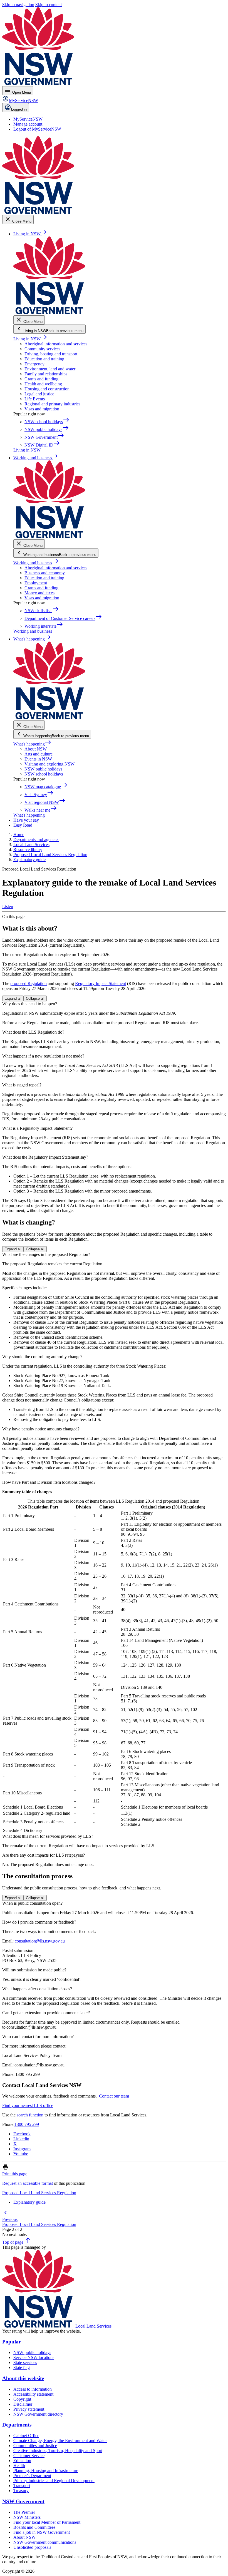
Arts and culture (39, 754)
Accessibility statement (33, 2394)
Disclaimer (23, 2404)
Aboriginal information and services (56, 344)
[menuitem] (28, 119)
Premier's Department (32, 2476)
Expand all (13, 998)
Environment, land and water (50, 369)
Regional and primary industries (52, 404)
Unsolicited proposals (32, 2547)
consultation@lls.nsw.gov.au (40, 1941)
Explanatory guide (29, 2202)
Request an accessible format (28, 2183)
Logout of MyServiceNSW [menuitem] (37, 129)
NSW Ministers (27, 2517)
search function (30, 2115)
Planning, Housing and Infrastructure (46, 2471)
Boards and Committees (34, 2527)
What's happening (32, 744)
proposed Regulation (29, 983)
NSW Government (23, 2501)
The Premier (24, 2512)
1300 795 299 (27, 2124)
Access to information (33, 2389)
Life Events (35, 399)
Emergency (34, 364)
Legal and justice (39, 394)
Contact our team (114, 2096)
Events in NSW (38, 759)
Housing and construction (47, 389)
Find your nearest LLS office (28, 2105)
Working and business (36, 563)
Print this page (15, 2174)
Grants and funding (41, 379)
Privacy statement (29, 2409)
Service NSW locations (34, 2357)
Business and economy (45, 573)
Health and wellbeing (43, 384)
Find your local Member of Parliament (47, 2522)
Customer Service (29, 2456)
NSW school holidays (44, 774)
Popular (12, 2342)
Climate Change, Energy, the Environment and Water (60, 2441)
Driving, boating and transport (51, 354)
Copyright (22, 2399)
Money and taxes (39, 593)
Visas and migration (42, 409)
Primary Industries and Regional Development (54, 2481)
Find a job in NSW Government (42, 2532)
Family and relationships (46, 374)
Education (22, 2461)
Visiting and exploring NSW (49, 764)
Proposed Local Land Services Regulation (39, 2193)
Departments (17, 2425)
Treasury (21, 2491)
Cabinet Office (26, 2436)
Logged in (19, 109)
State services (25, 2362)
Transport (22, 2486)
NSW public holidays (43, 769)
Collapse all (35, 998)
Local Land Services (93, 2326)
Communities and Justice (35, 2446)
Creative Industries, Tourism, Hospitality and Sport (58, 2451)
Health (19, 2466)
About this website (23, 2378)
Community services (42, 349)
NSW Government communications (45, 2542)
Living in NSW (30, 339)
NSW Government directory (38, 2414)
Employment (36, 583)
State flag (22, 2367)
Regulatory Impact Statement (101, 983)
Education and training (44, 359)
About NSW (36, 749)
